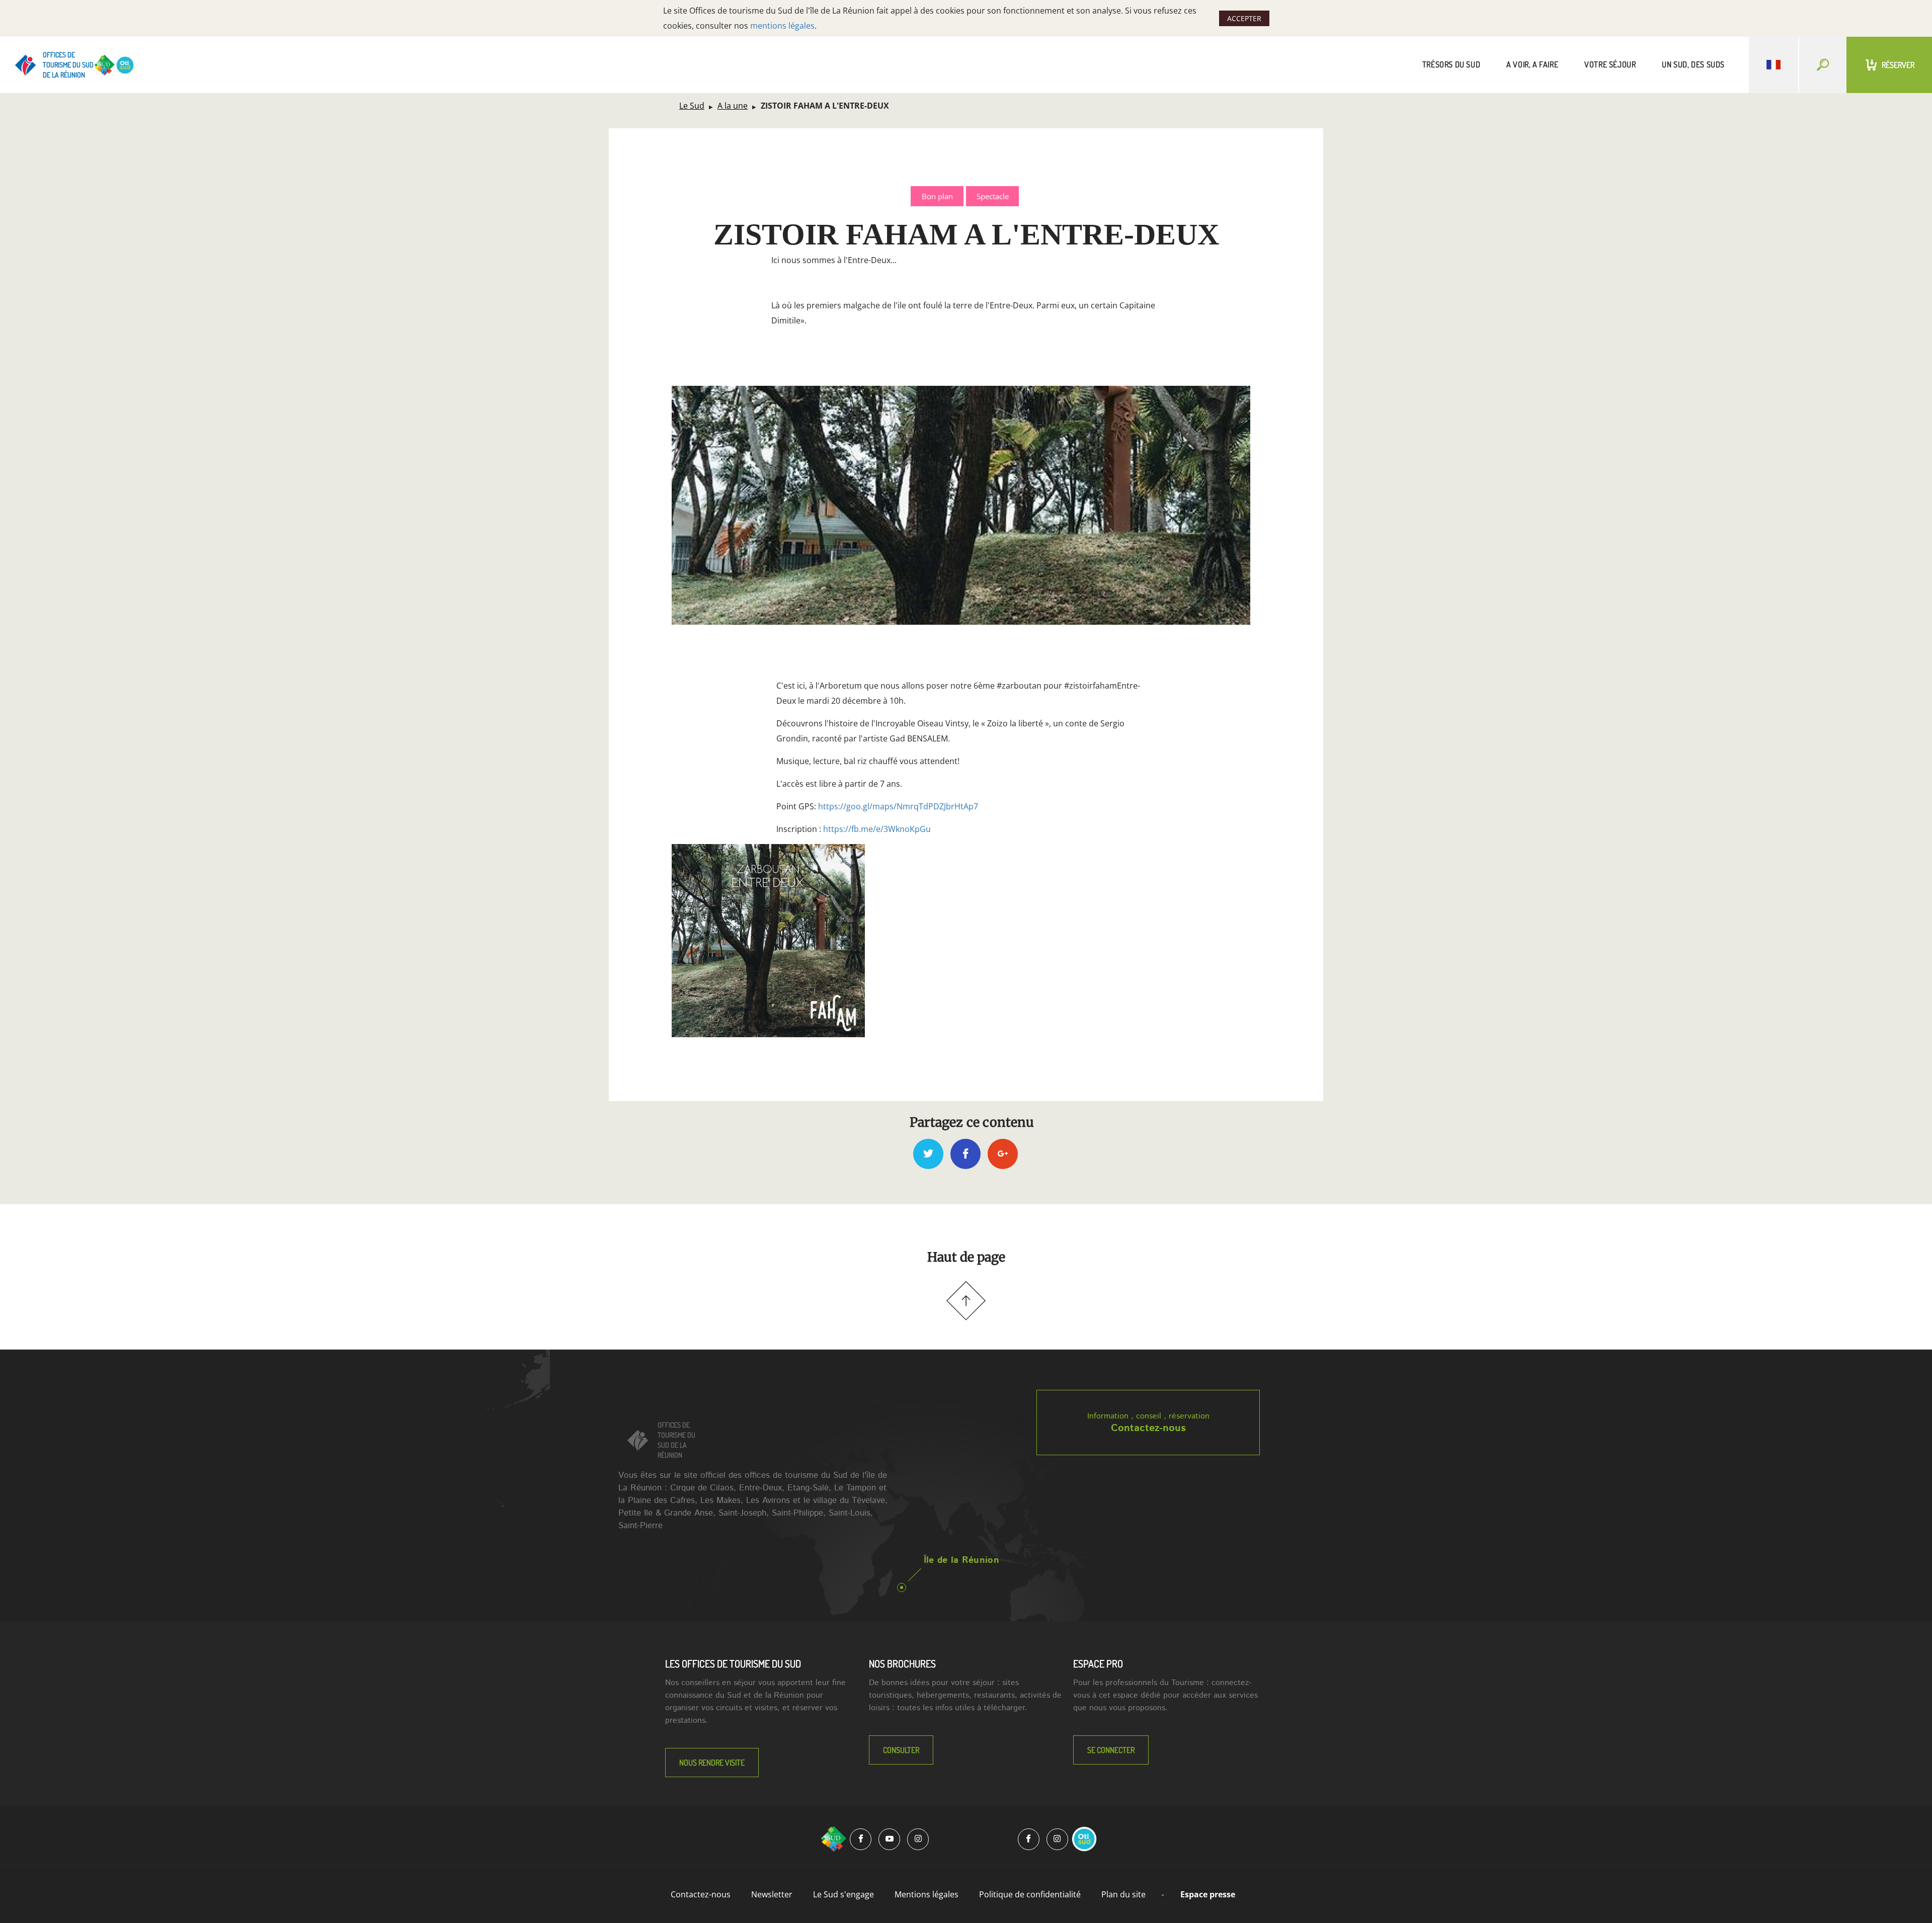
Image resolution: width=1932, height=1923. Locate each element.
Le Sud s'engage (843, 1894)
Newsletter (772, 1894)
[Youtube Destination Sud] (889, 1839)
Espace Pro (1098, 1663)
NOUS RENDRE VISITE (712, 1763)
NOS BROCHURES (902, 1663)
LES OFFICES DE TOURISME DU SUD (733, 1663)
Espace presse (1208, 1894)
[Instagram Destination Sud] (918, 1839)
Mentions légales (927, 1894)
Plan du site (1123, 1894)
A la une (733, 106)
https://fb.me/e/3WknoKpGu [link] (877, 829)
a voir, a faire (1532, 64)
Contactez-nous (1148, 1428)
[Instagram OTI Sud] (1057, 1839)
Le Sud (692, 106)
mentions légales (782, 26)
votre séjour (1610, 64)
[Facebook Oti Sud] (1029, 1839)
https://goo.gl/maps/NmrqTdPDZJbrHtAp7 (898, 806)
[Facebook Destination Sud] (861, 1839)
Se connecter (1111, 1750)
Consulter (901, 1750)
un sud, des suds (1693, 64)
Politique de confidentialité (1030, 1894)
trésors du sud (1451, 64)
